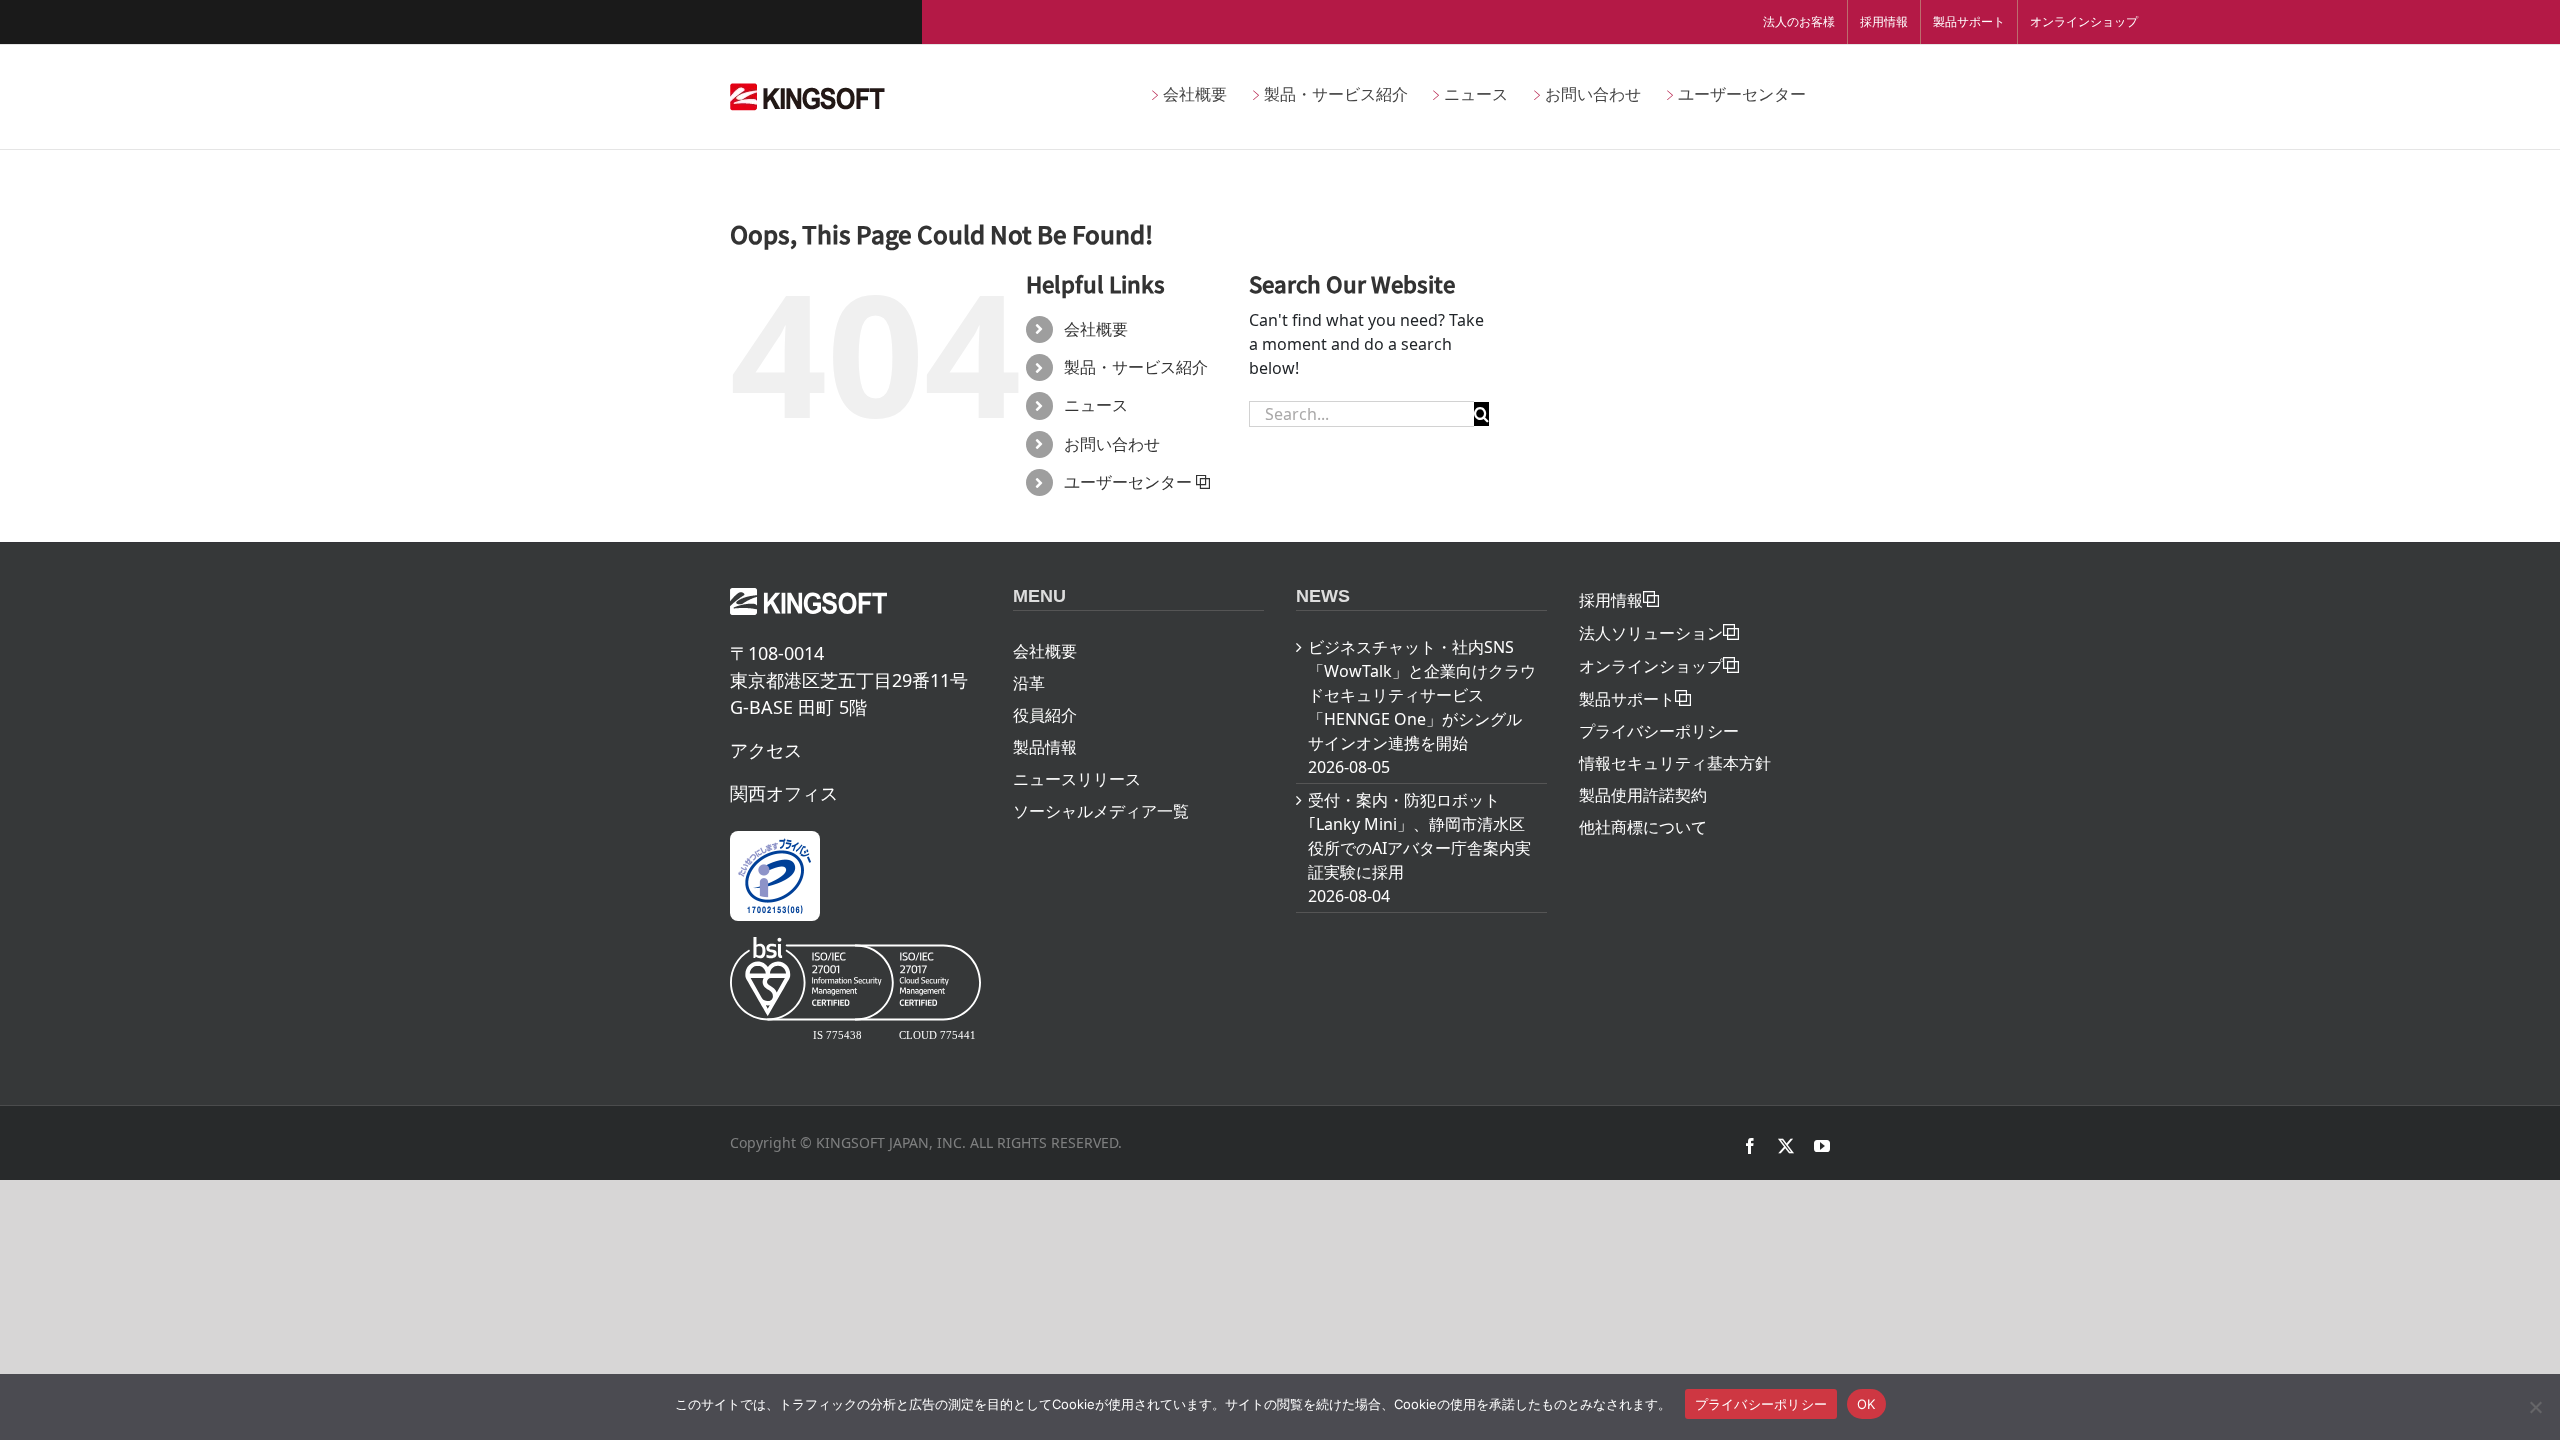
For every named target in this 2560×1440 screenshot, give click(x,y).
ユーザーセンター (1128, 482)
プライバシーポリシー (1659, 731)
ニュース (1096, 405)
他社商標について (1643, 827)
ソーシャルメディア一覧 (1101, 811)
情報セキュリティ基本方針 (1675, 763)
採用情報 (1884, 21)
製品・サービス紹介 (1136, 367)
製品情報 (1045, 747)
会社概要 (1096, 329)
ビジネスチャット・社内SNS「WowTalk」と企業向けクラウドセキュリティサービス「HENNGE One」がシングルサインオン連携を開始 (1422, 695)
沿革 (1029, 683)
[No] (2535, 1407)
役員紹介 (1045, 715)
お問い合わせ (1112, 444)
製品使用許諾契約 (1643, 795)
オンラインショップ (2084, 21)
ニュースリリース (1077, 779)
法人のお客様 (1799, 21)
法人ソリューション (1651, 633)
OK (1866, 1404)
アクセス (766, 750)
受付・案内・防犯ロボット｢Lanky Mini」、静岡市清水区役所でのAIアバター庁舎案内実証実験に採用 (1419, 836)
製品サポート (1969, 21)
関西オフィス (784, 793)
